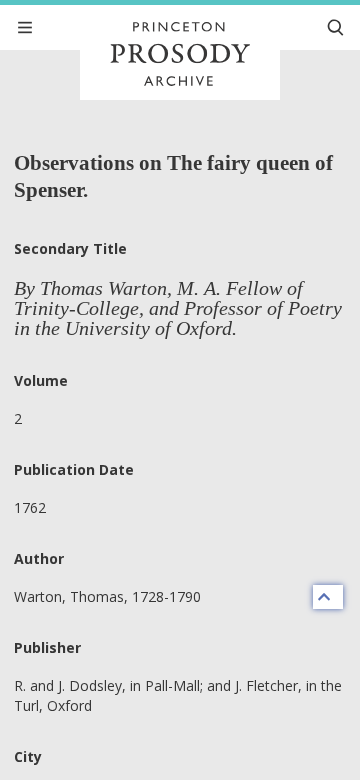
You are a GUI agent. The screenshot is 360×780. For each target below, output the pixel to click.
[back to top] (328, 597)
